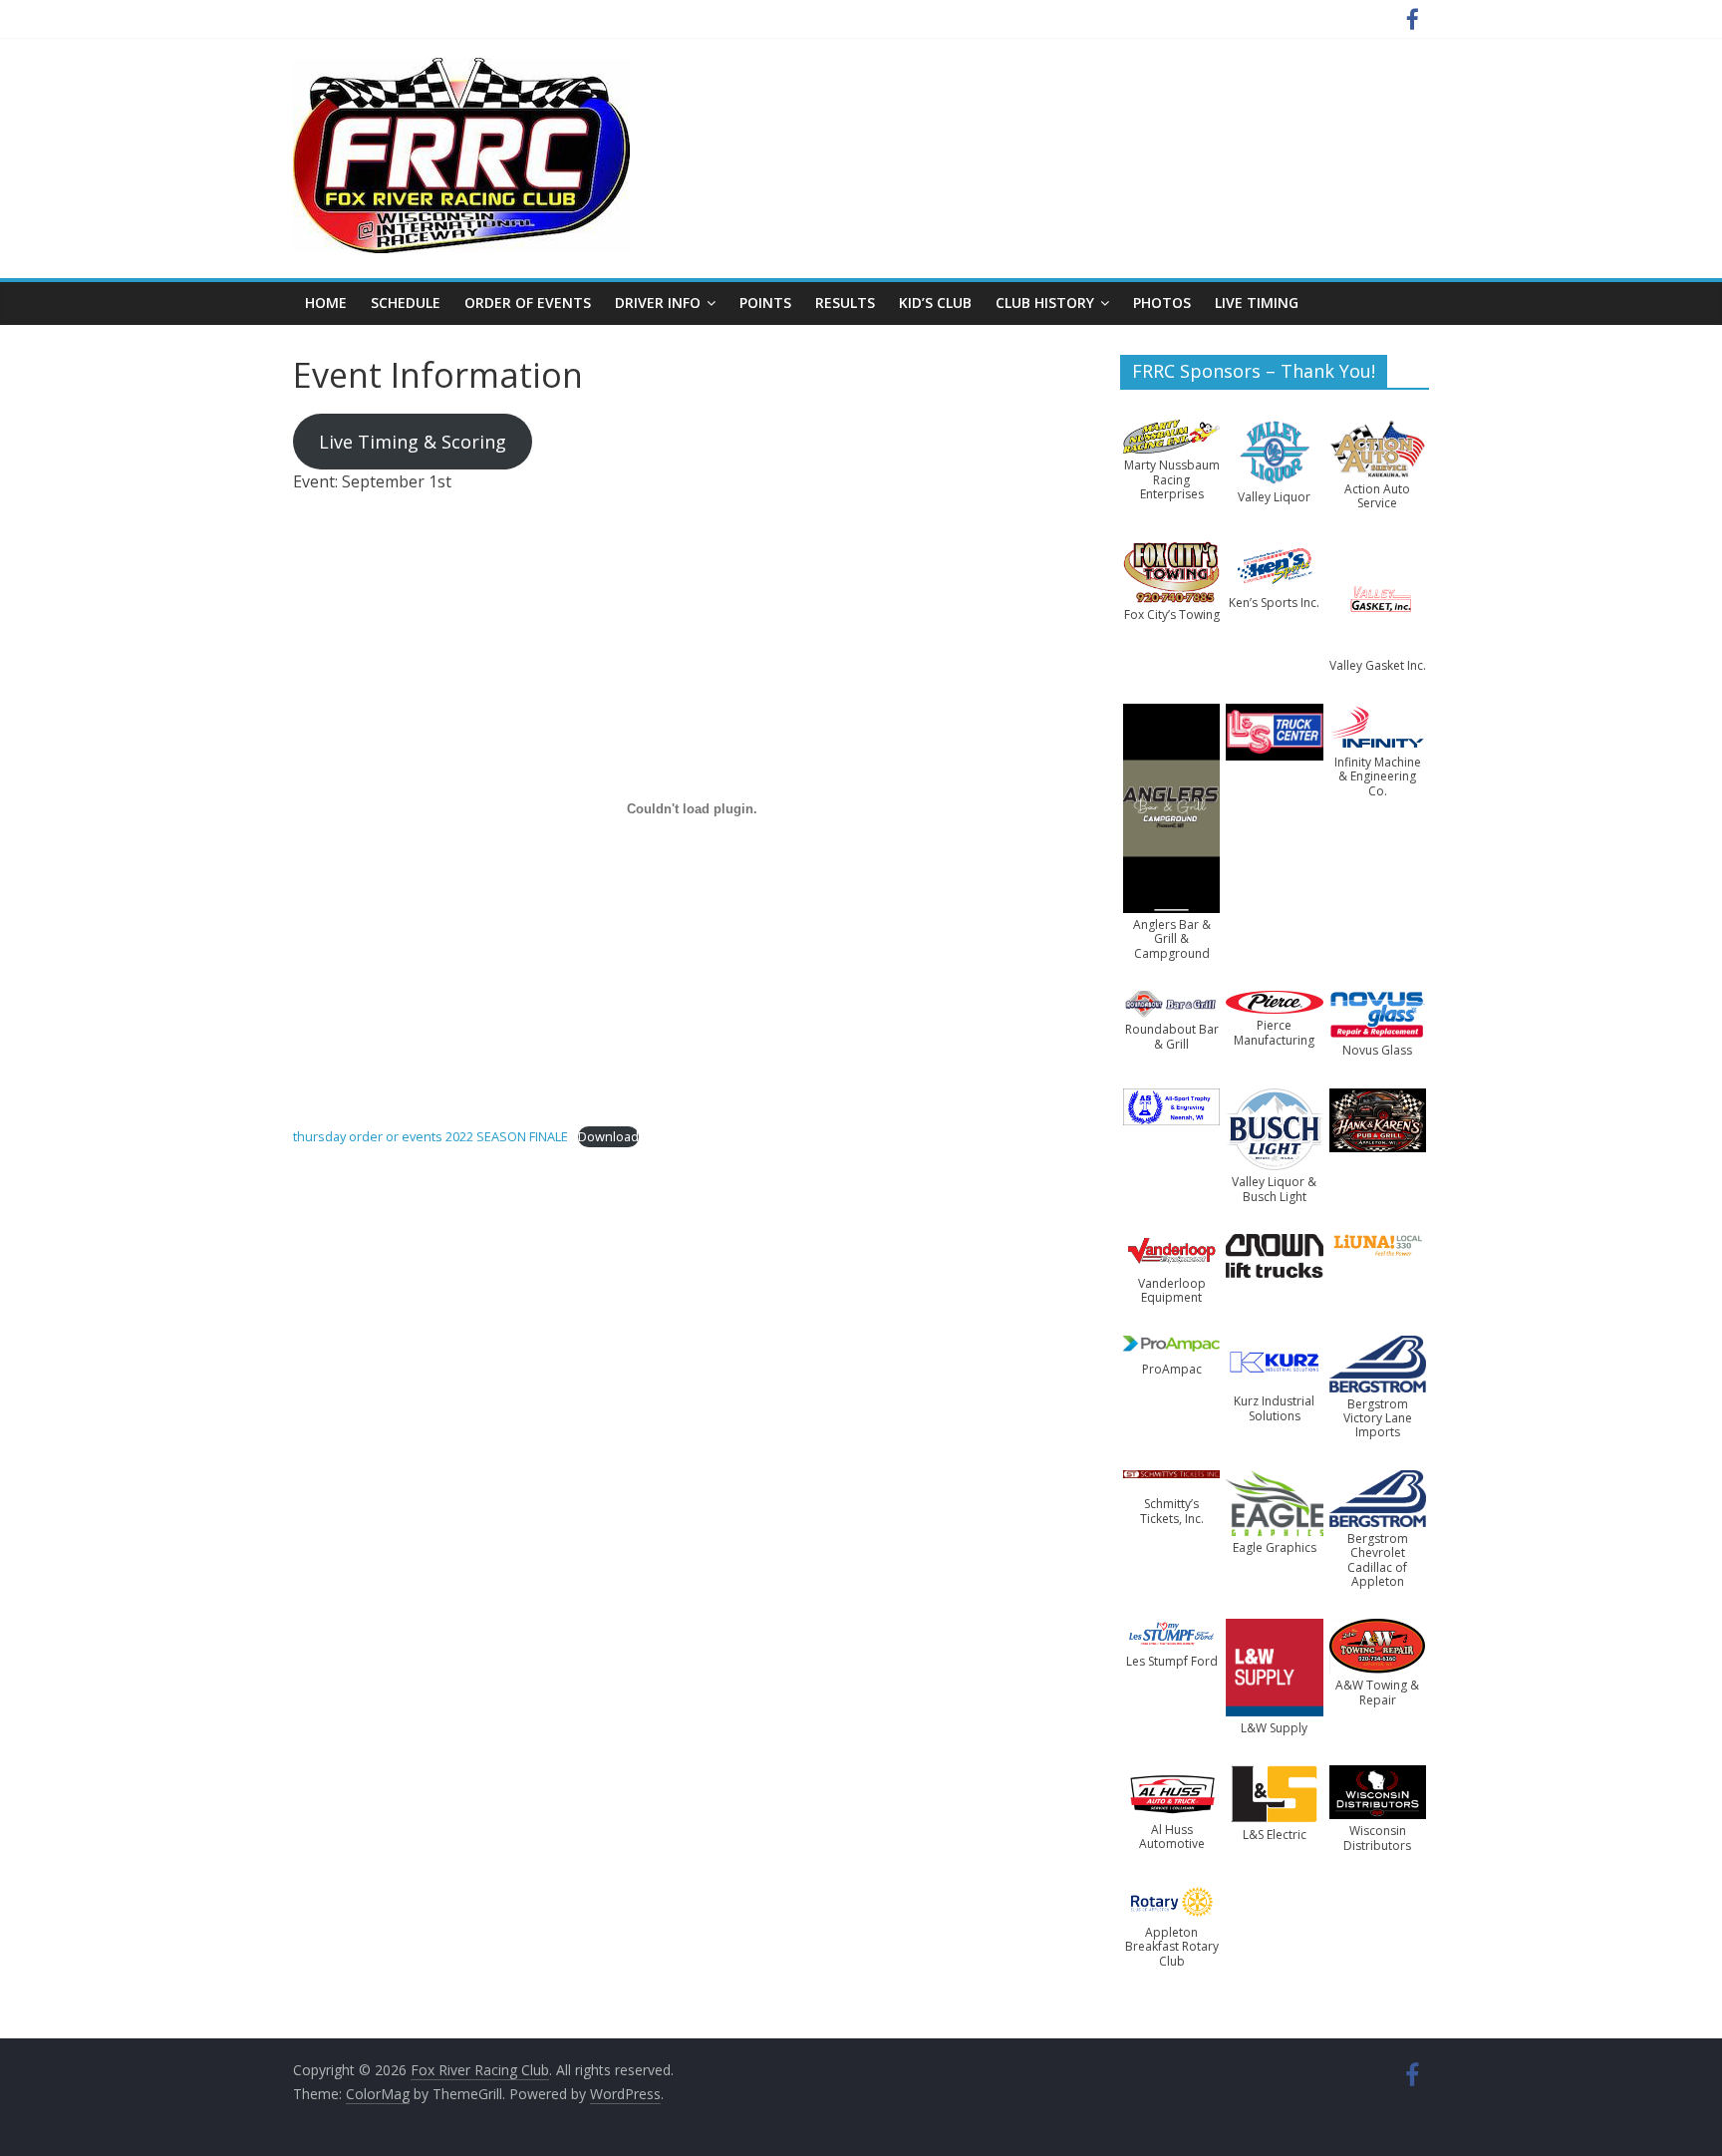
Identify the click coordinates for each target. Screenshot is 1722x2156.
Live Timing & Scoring (413, 442)
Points (765, 303)
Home (326, 303)
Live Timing (1257, 303)
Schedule (406, 303)
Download (608, 1136)
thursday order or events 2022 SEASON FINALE (430, 1136)
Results (845, 303)
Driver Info (658, 303)
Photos (1162, 303)
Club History (1045, 303)
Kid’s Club (935, 303)
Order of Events (528, 303)
